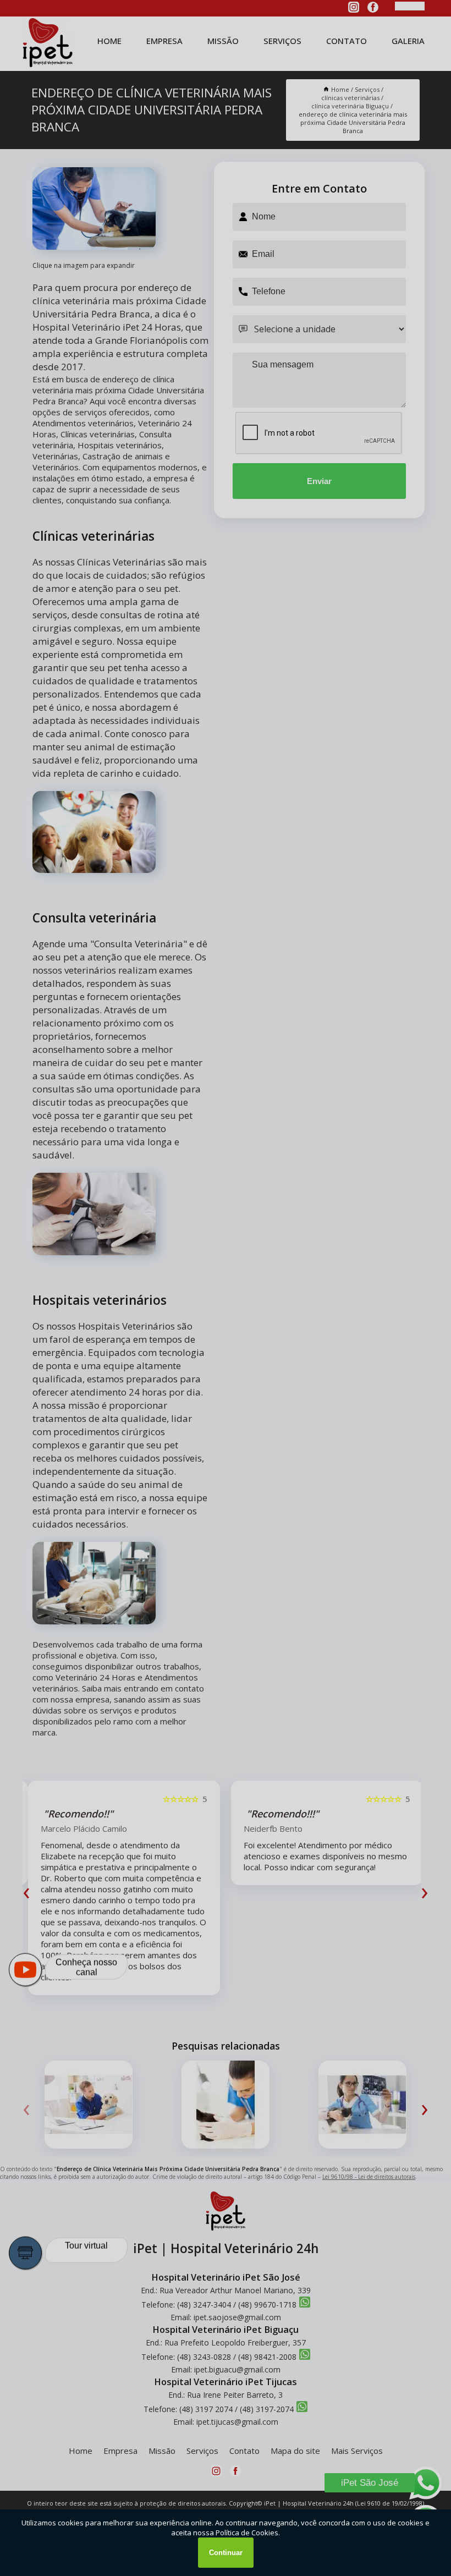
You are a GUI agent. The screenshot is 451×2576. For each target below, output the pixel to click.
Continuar (226, 2553)
